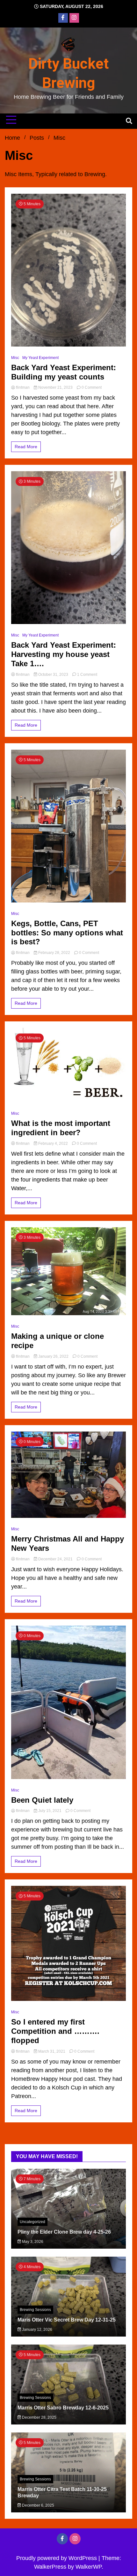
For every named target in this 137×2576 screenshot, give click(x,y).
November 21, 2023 (55, 387)
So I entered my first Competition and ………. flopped (55, 2031)
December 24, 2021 (55, 1559)
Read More (26, 447)
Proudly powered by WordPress (57, 2558)
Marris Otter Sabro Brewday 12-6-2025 (63, 2408)
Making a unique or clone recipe (58, 1341)
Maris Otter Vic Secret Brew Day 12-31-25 (67, 2320)
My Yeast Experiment (40, 358)
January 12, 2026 (37, 2330)
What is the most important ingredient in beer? (61, 1128)
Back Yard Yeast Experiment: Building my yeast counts (64, 372)
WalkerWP (89, 2567)
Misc (15, 358)
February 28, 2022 (54, 953)
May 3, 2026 (32, 2242)
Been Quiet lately (42, 1800)
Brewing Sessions (35, 2310)
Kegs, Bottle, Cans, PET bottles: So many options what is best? (67, 933)
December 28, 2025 (39, 2417)
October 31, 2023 (53, 675)
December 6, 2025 (38, 2505)
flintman (23, 387)
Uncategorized (32, 2222)
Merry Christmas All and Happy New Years (68, 1543)
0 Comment (92, 387)
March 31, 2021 (52, 2051)
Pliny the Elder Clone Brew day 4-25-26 (64, 2232)
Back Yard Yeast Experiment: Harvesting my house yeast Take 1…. (64, 654)
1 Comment (87, 675)
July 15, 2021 (50, 1811)
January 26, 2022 (53, 1356)
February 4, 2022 (53, 1144)
